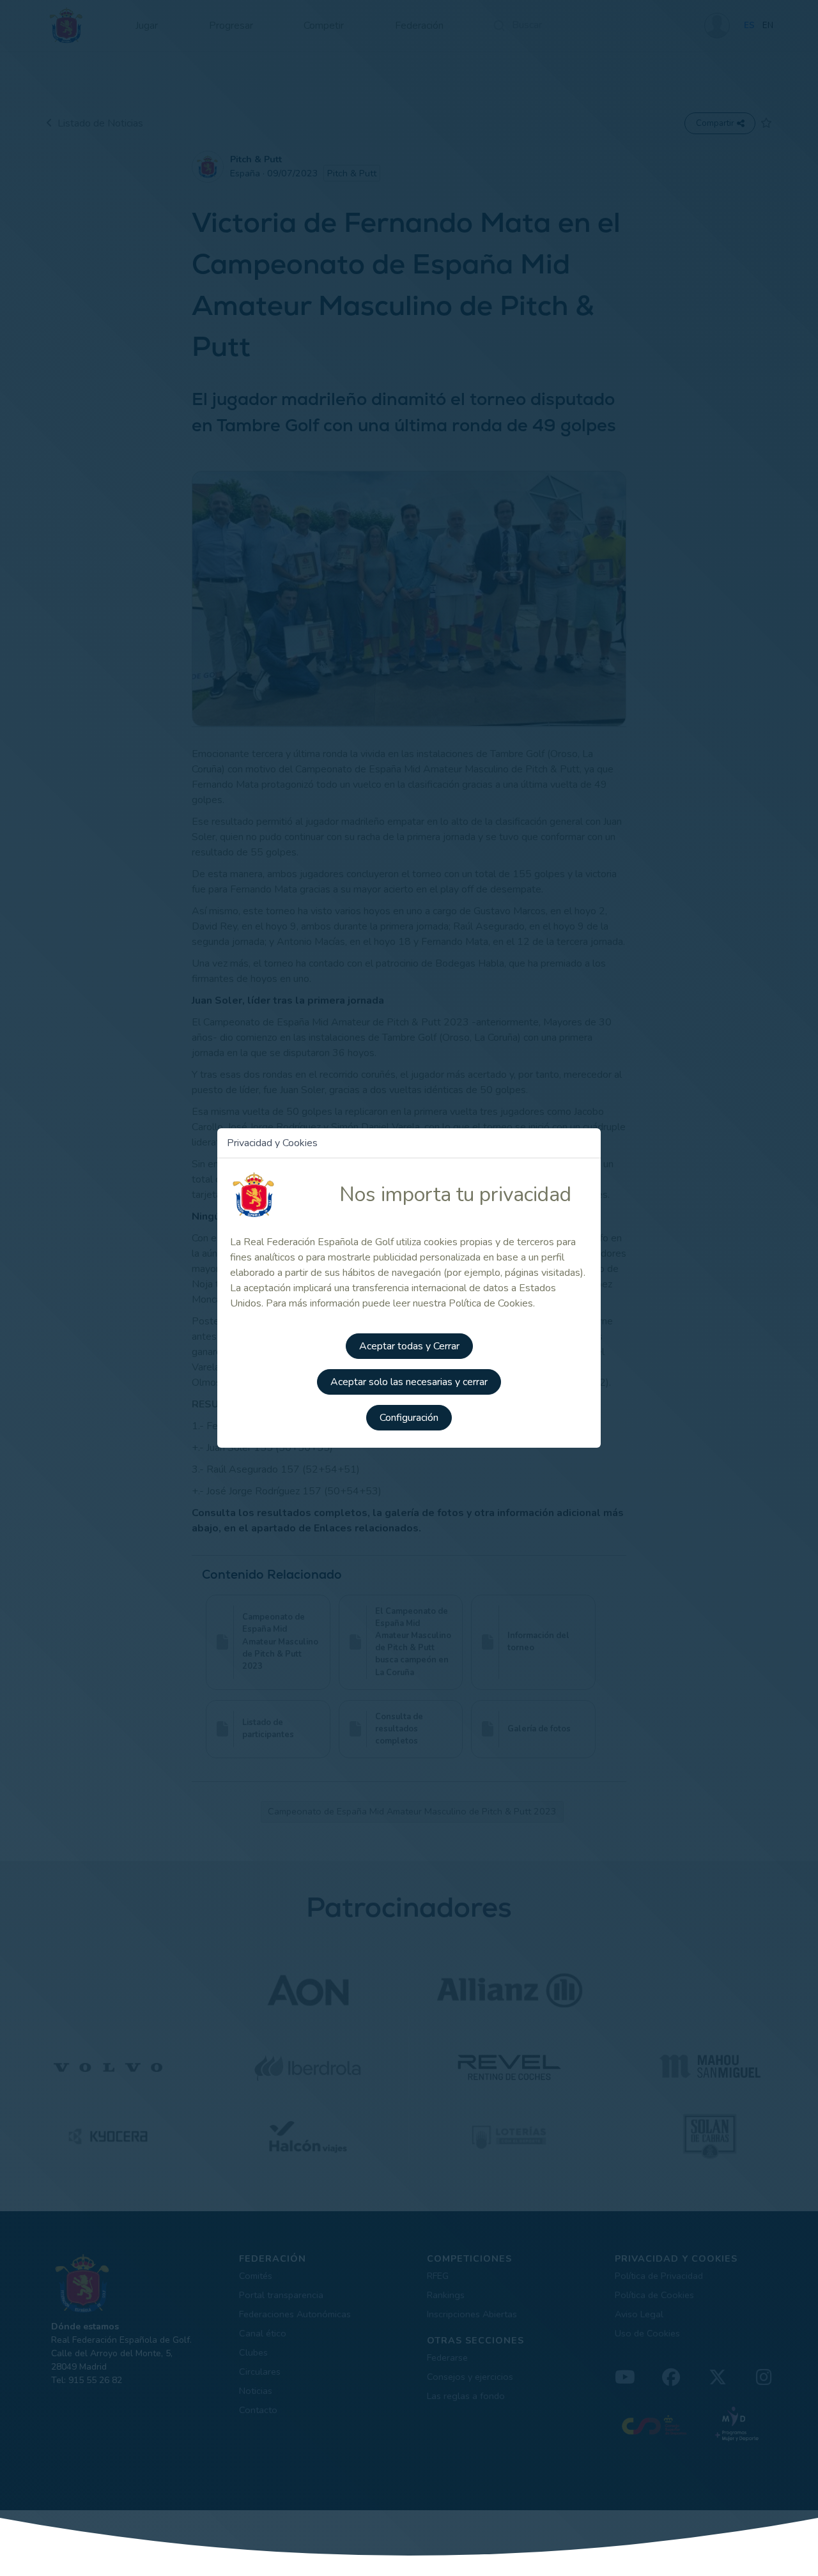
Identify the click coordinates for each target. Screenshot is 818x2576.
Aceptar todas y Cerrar (409, 1346)
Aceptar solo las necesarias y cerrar (409, 1382)
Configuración (409, 1418)
